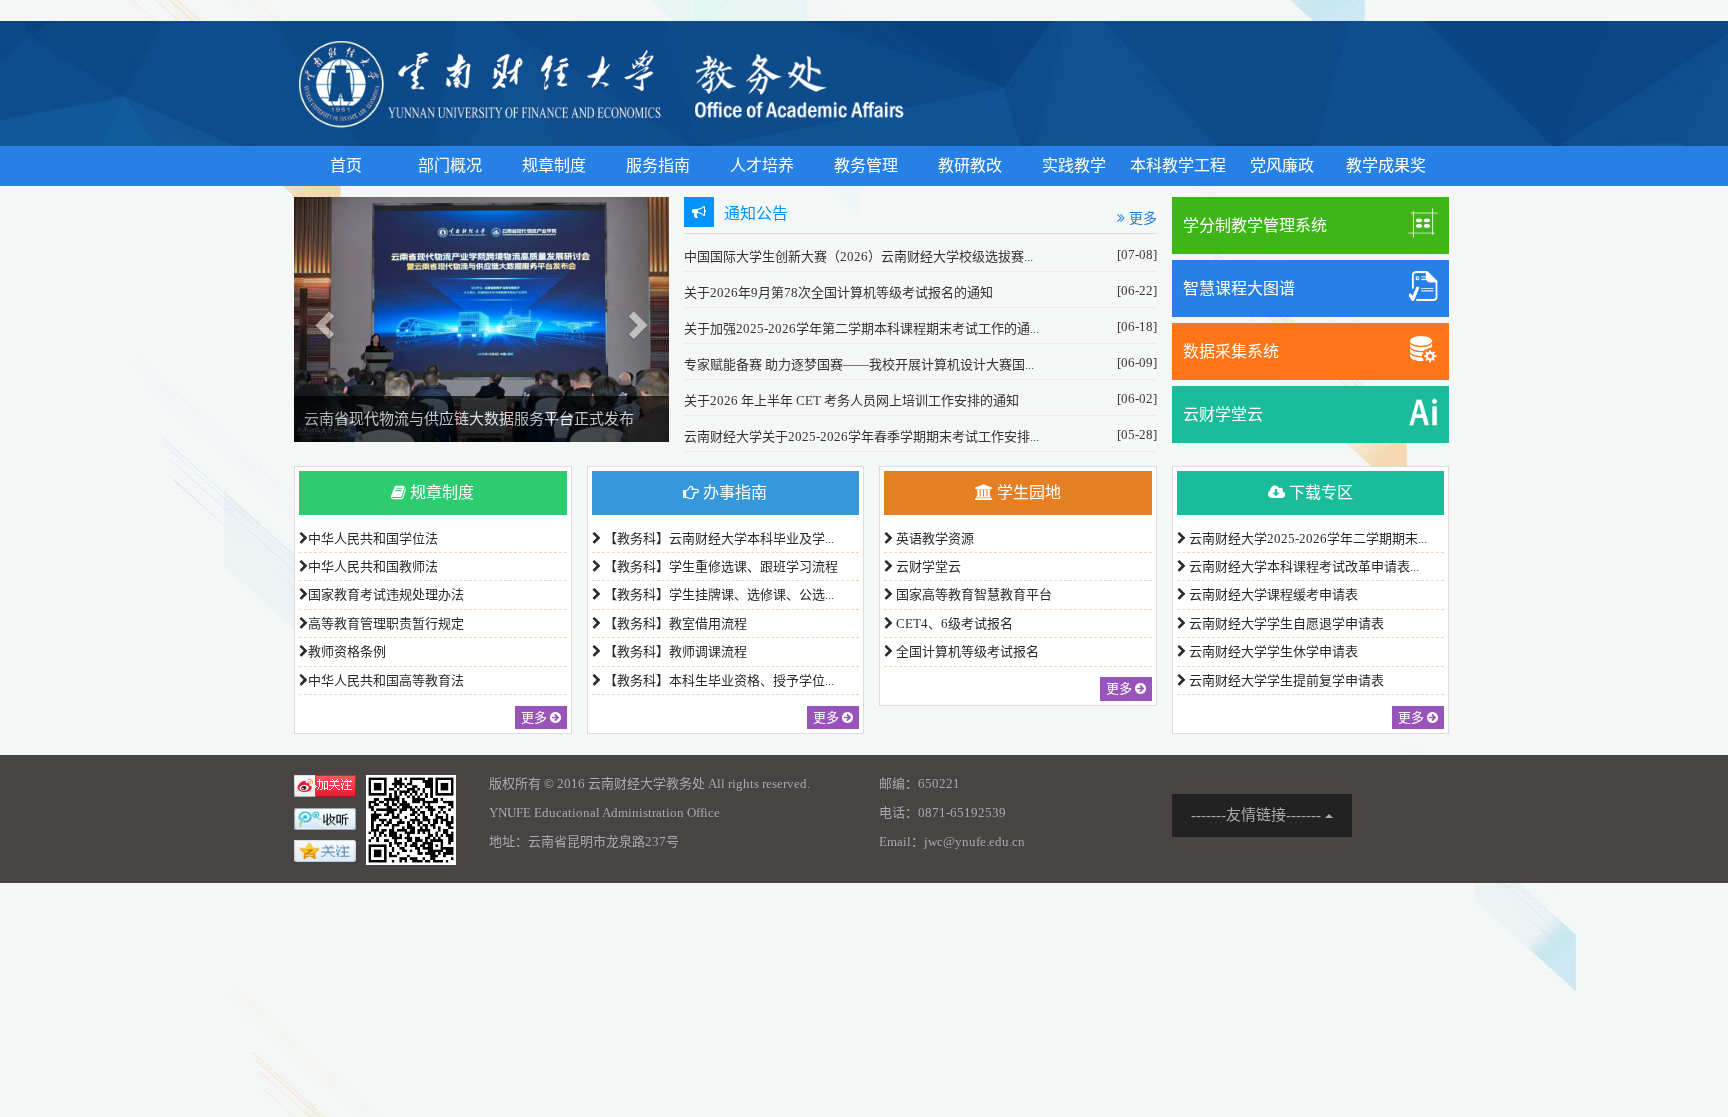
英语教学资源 (933, 538)
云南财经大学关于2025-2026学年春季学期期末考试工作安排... (861, 436)
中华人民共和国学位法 (373, 538)
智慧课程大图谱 (1239, 288)
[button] (322, 319)
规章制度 (554, 165)
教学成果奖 (1386, 165)
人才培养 (762, 165)
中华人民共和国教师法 (373, 566)
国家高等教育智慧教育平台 (972, 594)
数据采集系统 (1231, 351)
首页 (346, 165)
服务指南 (658, 165)
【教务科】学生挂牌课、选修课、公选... (717, 594)
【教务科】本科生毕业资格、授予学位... (717, 680)
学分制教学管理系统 (1255, 225)
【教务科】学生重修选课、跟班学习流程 (719, 566)
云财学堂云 (1223, 414)
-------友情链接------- (1258, 815)
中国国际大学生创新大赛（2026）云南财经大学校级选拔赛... (858, 256)
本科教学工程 (1178, 165)
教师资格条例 (347, 651)
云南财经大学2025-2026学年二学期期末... (1306, 538)
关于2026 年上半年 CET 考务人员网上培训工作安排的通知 (851, 400)
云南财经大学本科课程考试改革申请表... (1302, 566)
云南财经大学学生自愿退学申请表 (1285, 623)
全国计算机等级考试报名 (966, 651)
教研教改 (970, 165)
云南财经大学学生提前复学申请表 (1285, 680)
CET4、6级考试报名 (953, 623)
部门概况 (450, 165)
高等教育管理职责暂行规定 (386, 623)
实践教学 (1074, 165)
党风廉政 (1282, 165)
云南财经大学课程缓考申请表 (1272, 594)
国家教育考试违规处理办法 (386, 594)
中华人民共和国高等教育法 (386, 680)
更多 (1141, 218)
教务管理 (866, 165)
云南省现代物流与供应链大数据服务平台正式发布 (469, 419)
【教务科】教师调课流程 (674, 651)
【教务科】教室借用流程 (674, 623)
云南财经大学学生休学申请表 (1272, 651)
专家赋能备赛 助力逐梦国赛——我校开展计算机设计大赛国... (859, 364)
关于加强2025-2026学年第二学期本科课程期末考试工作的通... (861, 328)
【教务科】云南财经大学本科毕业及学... (717, 538)
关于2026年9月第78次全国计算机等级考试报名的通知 (838, 292)
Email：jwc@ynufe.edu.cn (952, 841)
